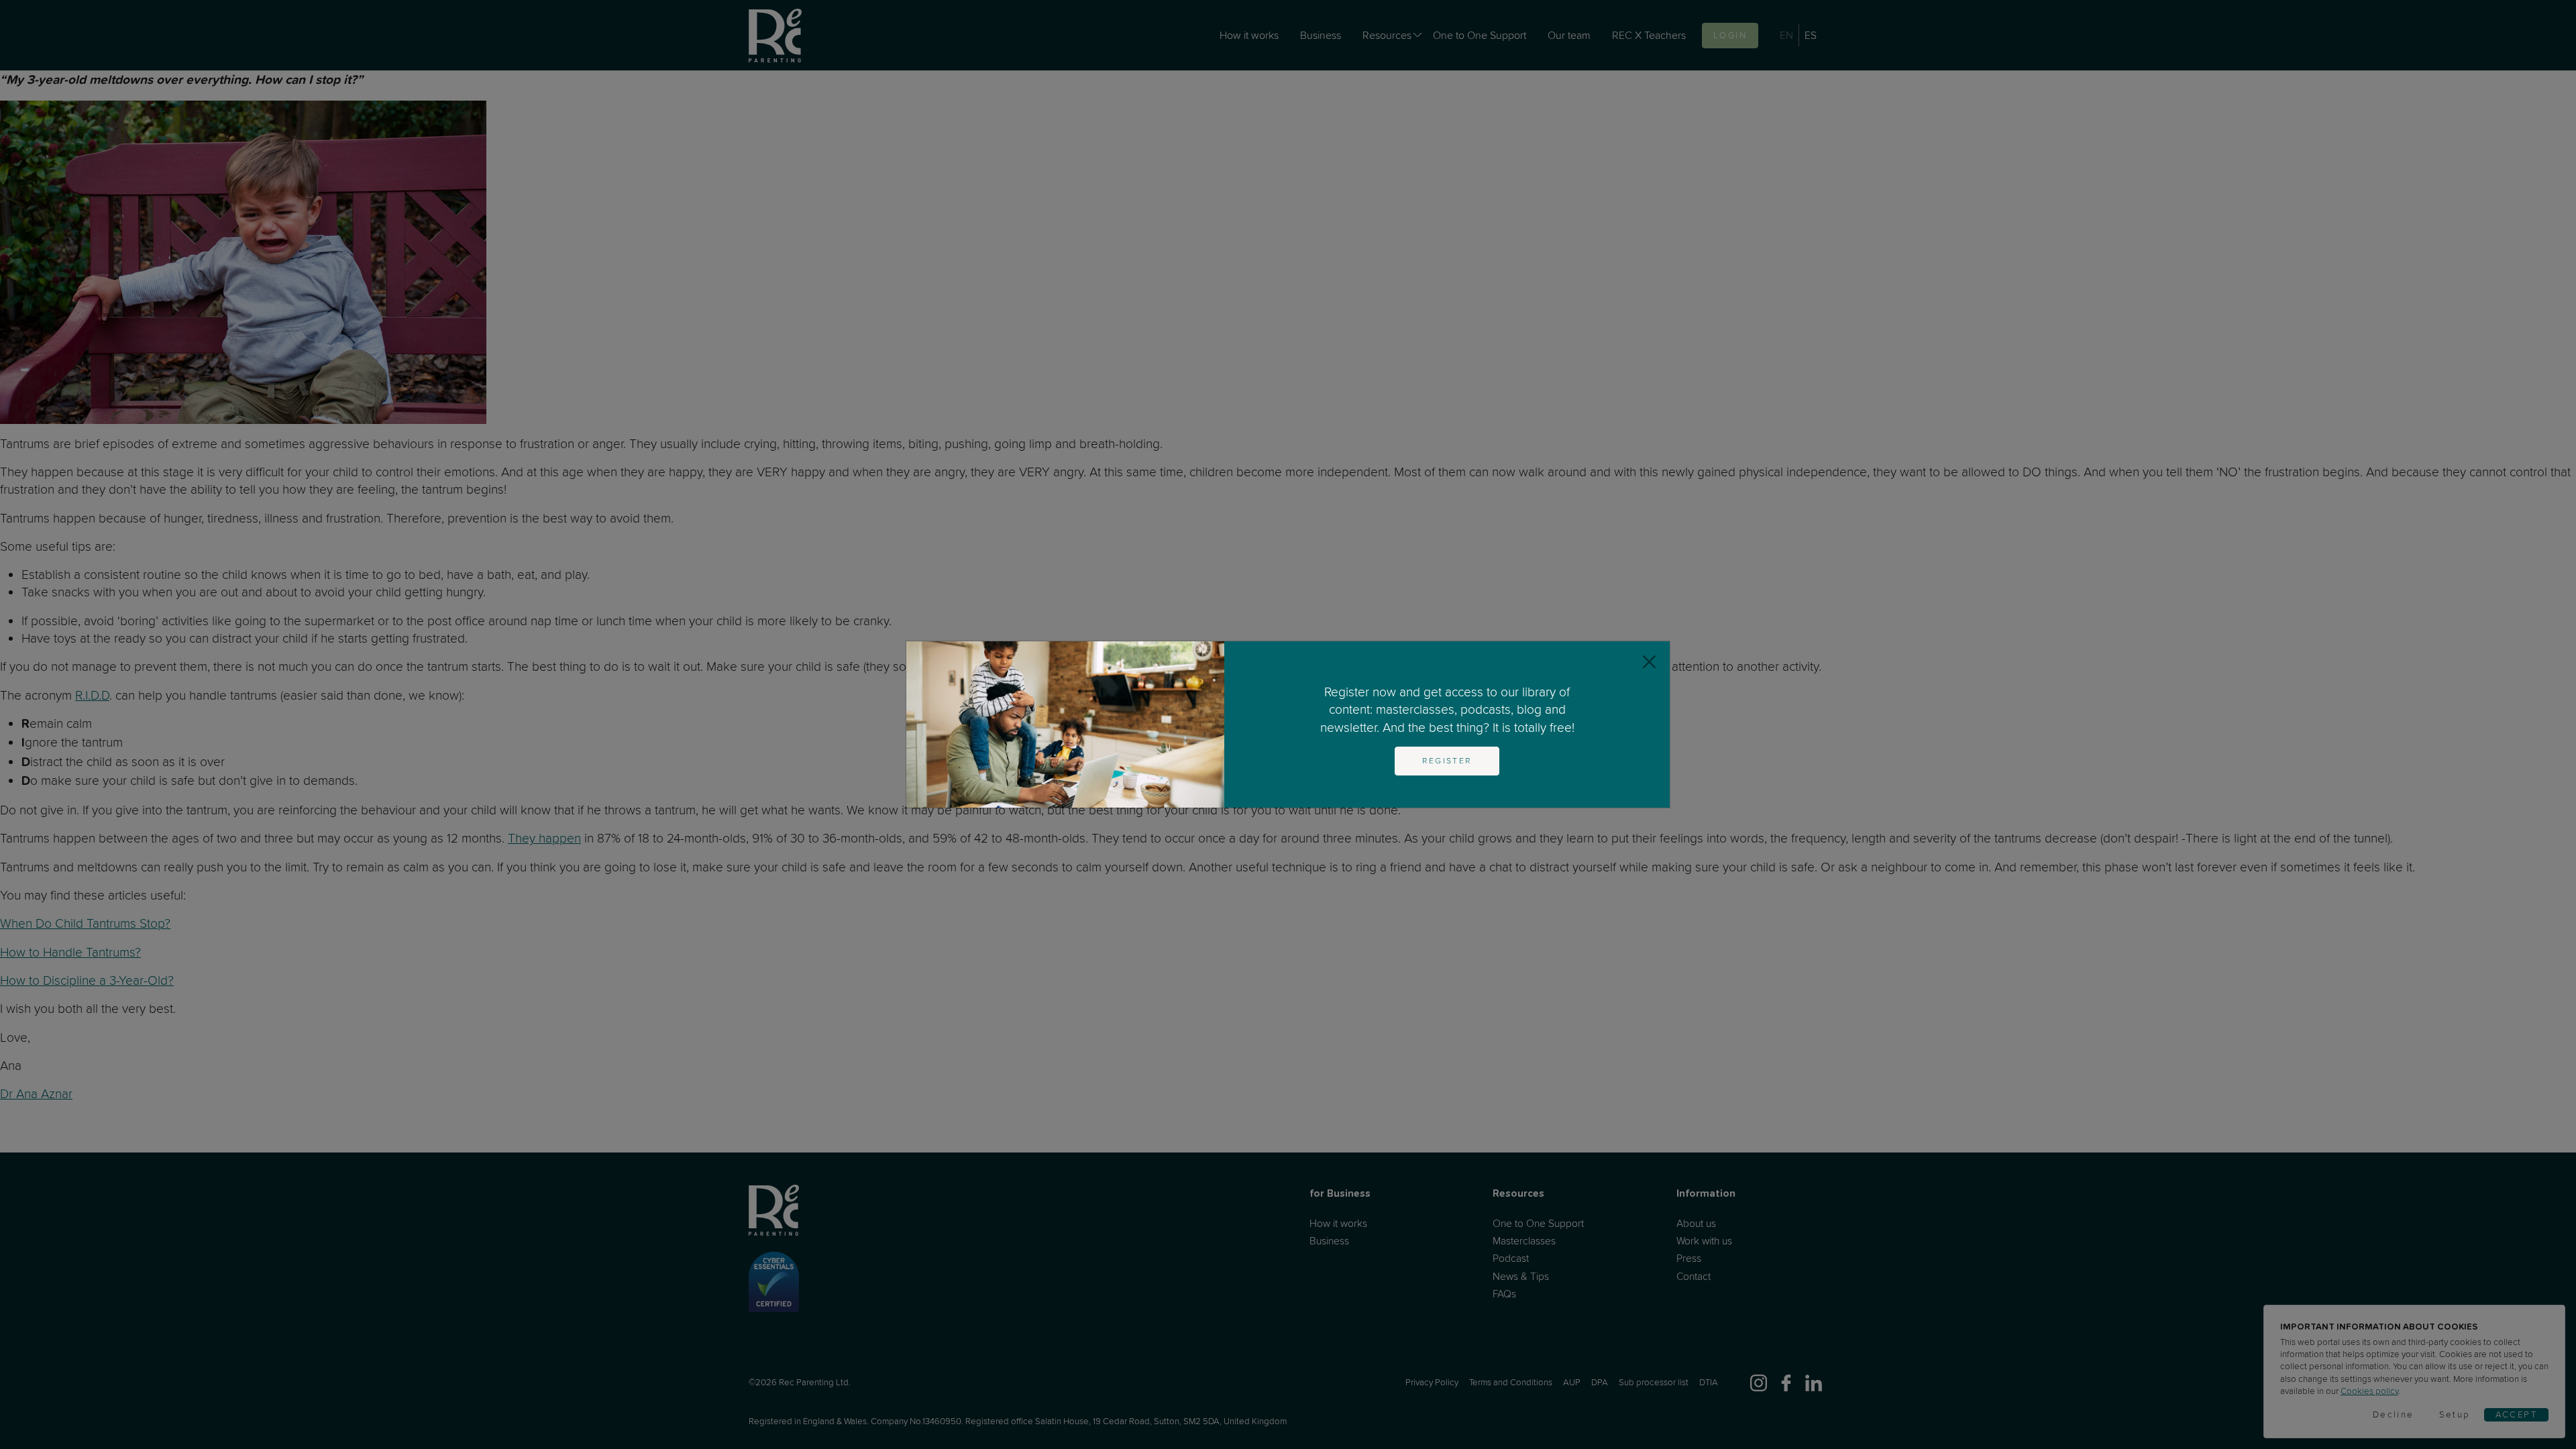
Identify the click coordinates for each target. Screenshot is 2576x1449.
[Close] (1649, 662)
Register (1447, 761)
